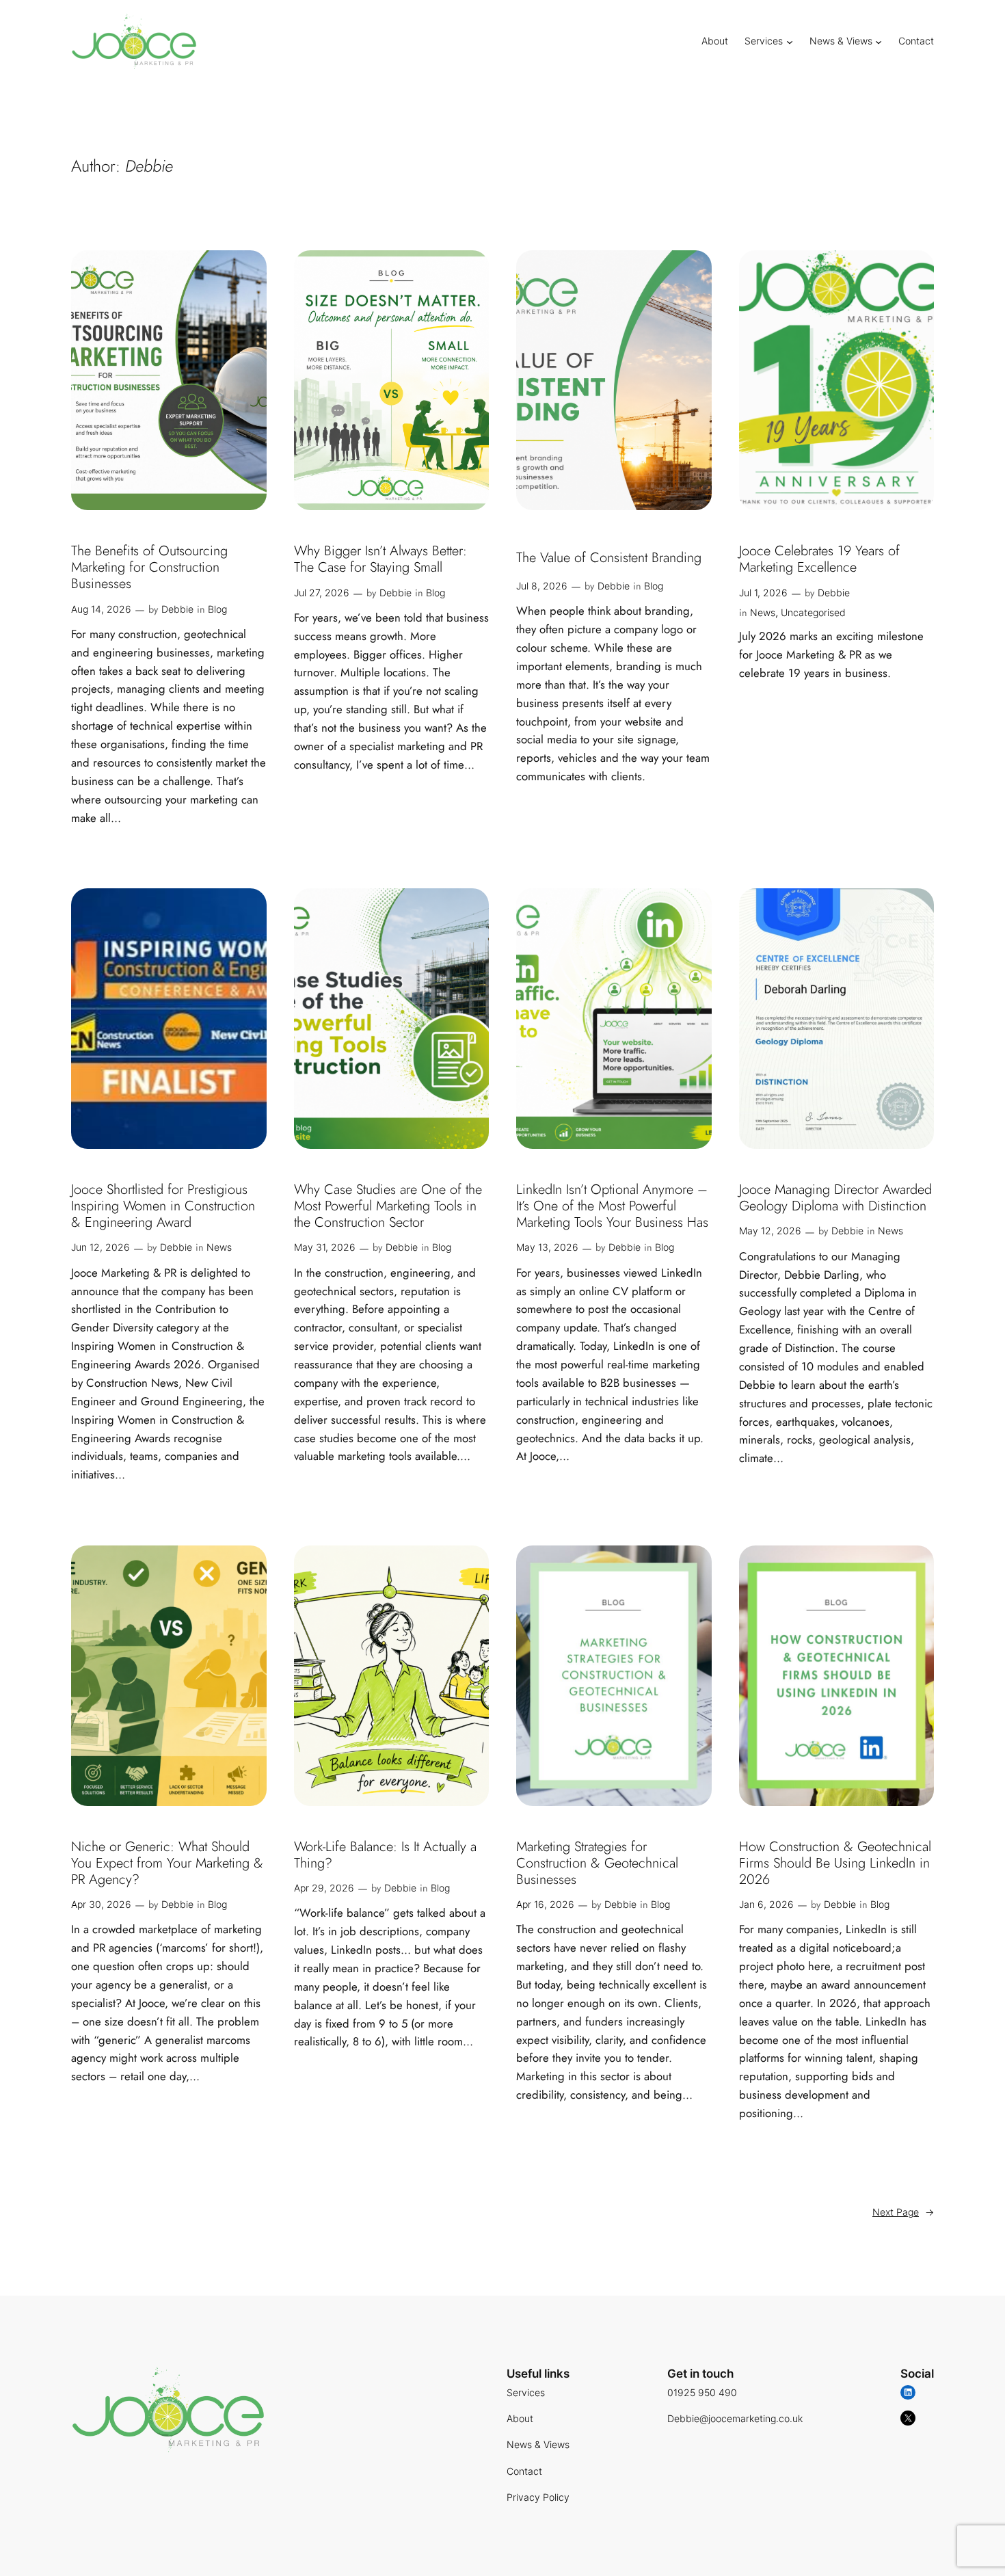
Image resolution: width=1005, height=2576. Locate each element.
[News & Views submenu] (879, 41)
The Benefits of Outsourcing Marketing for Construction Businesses (149, 568)
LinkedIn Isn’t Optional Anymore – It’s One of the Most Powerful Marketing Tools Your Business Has (612, 1206)
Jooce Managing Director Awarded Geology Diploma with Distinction (835, 1198)
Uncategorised (813, 612)
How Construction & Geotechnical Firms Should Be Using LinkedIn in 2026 (835, 1863)
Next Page (903, 2212)
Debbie (177, 609)
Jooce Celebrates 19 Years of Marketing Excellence (819, 559)
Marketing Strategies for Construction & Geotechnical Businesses (597, 1863)
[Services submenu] (790, 41)
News (763, 612)
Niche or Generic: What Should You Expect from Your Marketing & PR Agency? (167, 1863)
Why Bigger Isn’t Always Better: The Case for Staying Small (380, 559)
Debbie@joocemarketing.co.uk (735, 2418)
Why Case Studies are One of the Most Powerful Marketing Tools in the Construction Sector (388, 1206)
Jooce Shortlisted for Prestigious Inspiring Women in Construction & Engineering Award (163, 1206)
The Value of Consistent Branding (609, 558)
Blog (217, 609)
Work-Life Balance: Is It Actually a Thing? (385, 1855)
